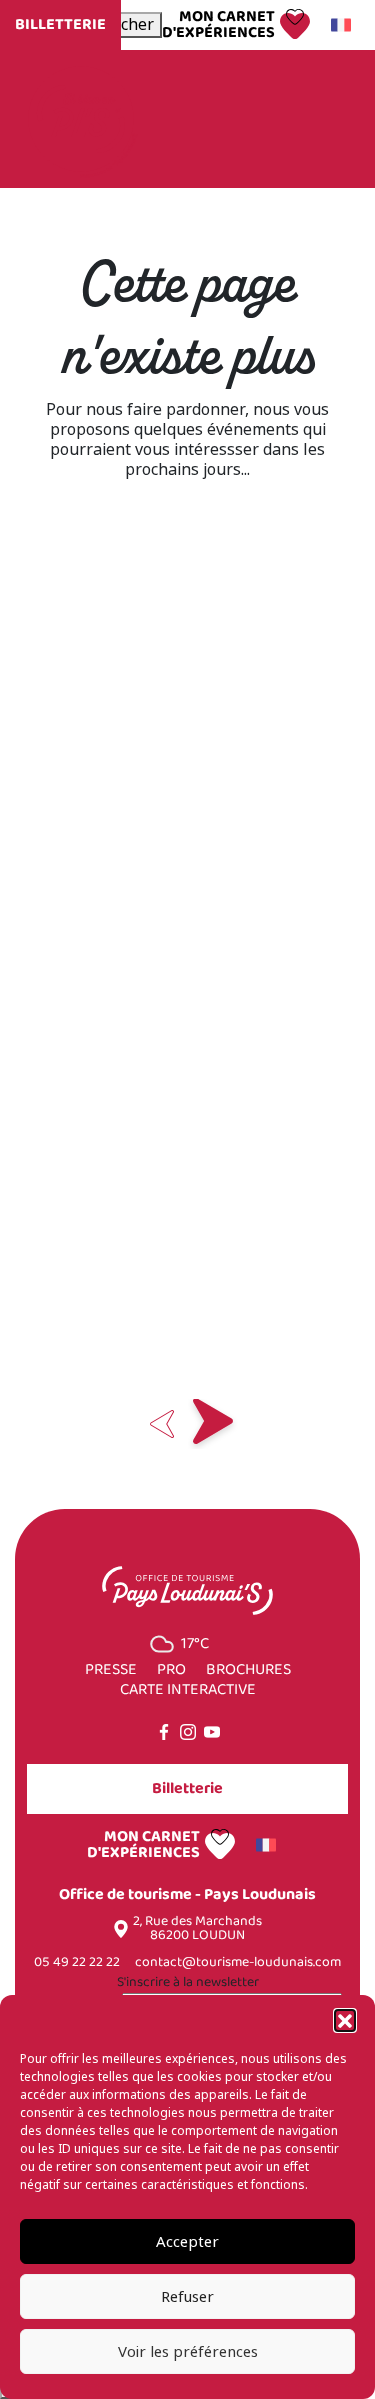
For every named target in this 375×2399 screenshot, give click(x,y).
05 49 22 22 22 (77, 1962)
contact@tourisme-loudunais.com (238, 1962)
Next (213, 1424)
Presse (111, 1670)
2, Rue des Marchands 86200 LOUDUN (197, 1929)
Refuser (187, 2297)
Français (344, 25)
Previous (163, 1424)
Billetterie (60, 24)
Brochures (248, 1670)
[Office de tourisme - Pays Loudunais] (81, 117)
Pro (171, 1670)
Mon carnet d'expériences (218, 25)
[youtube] (212, 1732)
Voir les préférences (188, 2352)
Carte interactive (188, 1690)
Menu (313, 119)
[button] (345, 2020)
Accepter (187, 2242)
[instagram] (188, 1732)
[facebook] (164, 1732)
